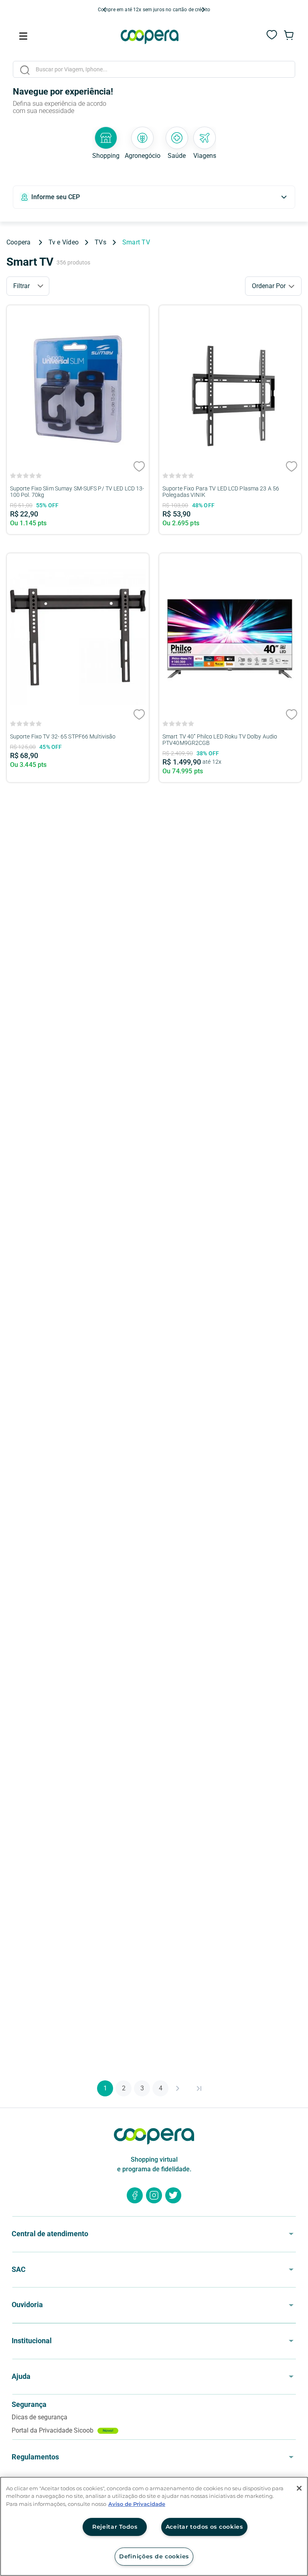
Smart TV (136, 242)
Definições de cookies (154, 2556)
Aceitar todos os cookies (204, 2527)
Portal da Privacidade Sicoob (63, 2430)
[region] (154, 2526)
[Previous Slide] (105, 10)
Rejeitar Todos (115, 2527)
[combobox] (154, 71)
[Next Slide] (203, 10)
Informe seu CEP (56, 197)
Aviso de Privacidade (137, 2504)
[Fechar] (299, 2488)
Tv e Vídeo (64, 242)
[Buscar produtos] (25, 70)
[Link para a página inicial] (21, 242)
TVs (100, 242)
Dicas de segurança (40, 2417)
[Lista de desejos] (272, 39)
